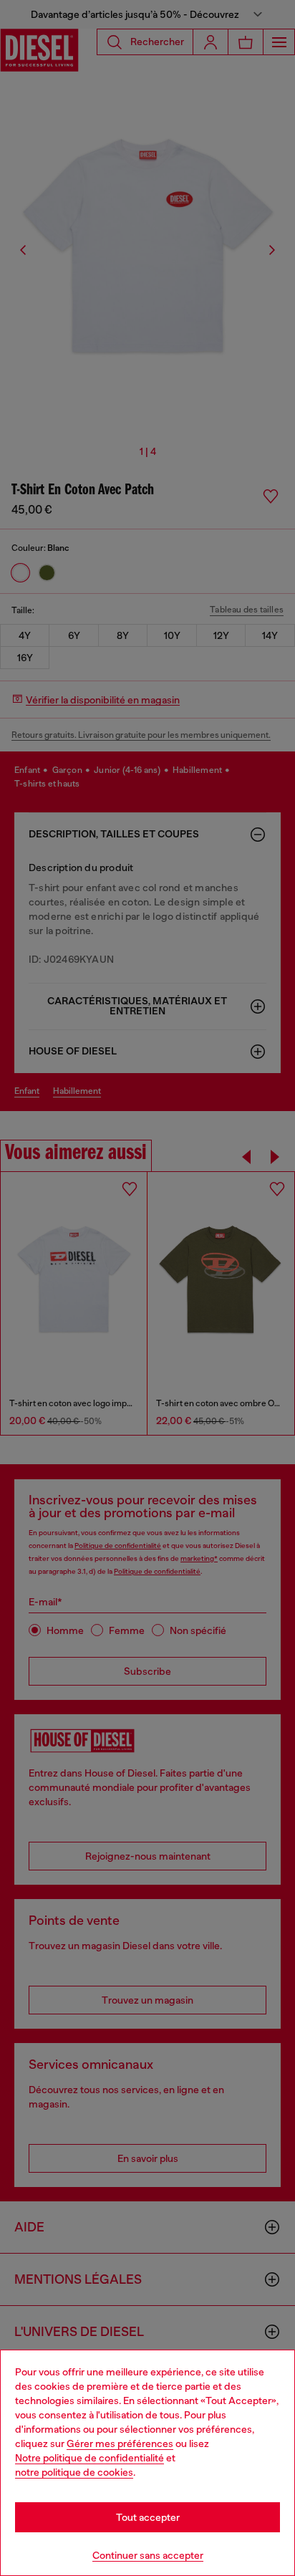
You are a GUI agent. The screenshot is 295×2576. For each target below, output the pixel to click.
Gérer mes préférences (120, 2443)
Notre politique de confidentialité (90, 2458)
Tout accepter (148, 2517)
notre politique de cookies (74, 2472)
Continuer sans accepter (148, 2555)
